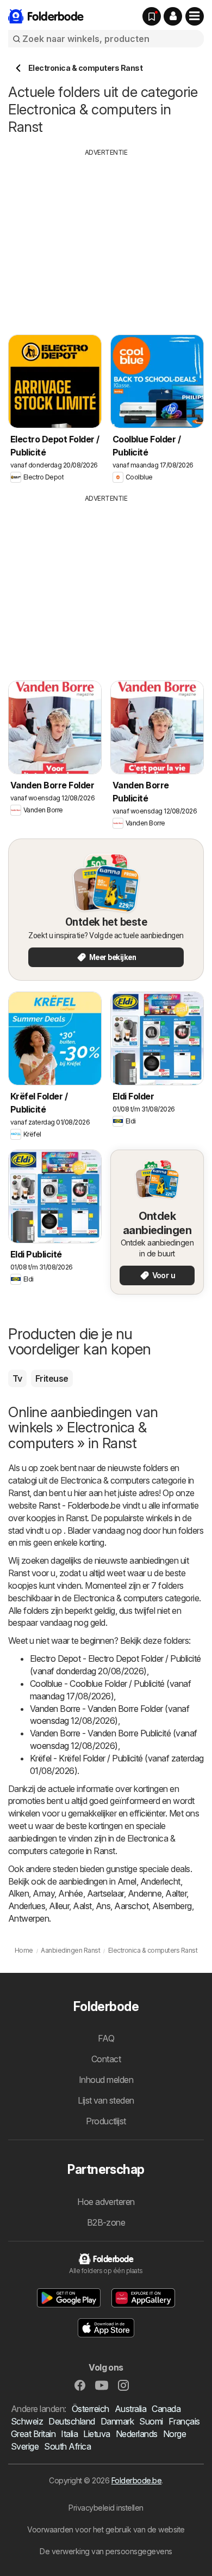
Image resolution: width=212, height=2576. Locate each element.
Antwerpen (29, 1918)
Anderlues (27, 1906)
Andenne (145, 1893)
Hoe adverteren (106, 2202)
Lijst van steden (106, 2100)
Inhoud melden (106, 2080)
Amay (43, 1893)
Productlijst (106, 2121)
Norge (174, 2434)
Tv (17, 1378)
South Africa (67, 2446)
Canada (166, 2409)
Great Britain (33, 2434)
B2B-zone (106, 2222)
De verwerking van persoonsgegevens (106, 2551)
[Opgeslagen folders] (152, 16)
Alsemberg (172, 1906)
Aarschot (131, 1906)
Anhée (70, 1893)
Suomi (151, 2421)
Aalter (176, 1893)
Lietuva (96, 2434)
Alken (18, 1893)
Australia (130, 2409)
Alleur (59, 1906)
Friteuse (52, 1378)
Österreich (91, 2409)
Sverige (25, 2446)
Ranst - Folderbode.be (79, 1505)
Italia (69, 2434)
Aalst (82, 1906)
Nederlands (137, 2434)
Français (184, 2421)
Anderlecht (160, 1881)
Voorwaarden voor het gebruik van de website (106, 2529)
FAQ (106, 2038)
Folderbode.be (136, 2480)
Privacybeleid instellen (106, 2508)
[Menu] (195, 16)
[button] (173, 16)
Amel (127, 1881)
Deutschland (71, 2421)
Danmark (117, 2421)
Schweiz (27, 2421)
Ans (103, 1906)
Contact (106, 2059)
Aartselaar (105, 1893)
